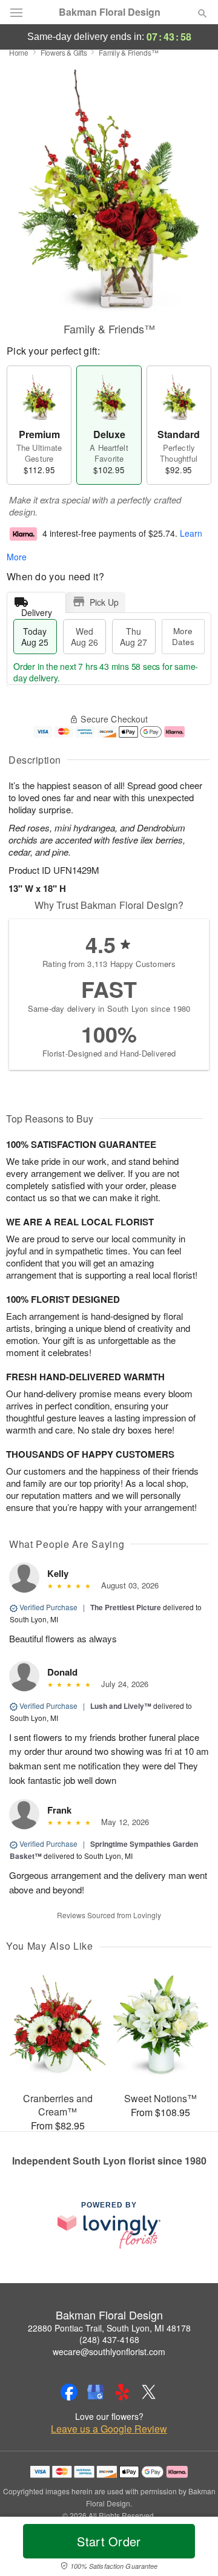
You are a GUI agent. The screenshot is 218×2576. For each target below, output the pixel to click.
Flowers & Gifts (64, 52)
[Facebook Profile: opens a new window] (69, 2392)
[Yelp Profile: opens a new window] (122, 2392)
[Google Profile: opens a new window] (96, 2392)
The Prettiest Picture (126, 1607)
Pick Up (104, 602)
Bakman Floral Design (110, 12)
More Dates (183, 636)
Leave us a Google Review (109, 2429)
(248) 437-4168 (109, 2339)
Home (19, 52)
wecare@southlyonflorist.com (109, 2352)
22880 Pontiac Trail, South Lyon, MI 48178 (109, 2328)
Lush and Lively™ (121, 1706)
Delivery (37, 610)
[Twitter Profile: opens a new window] (149, 2392)
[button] (192, 2549)
